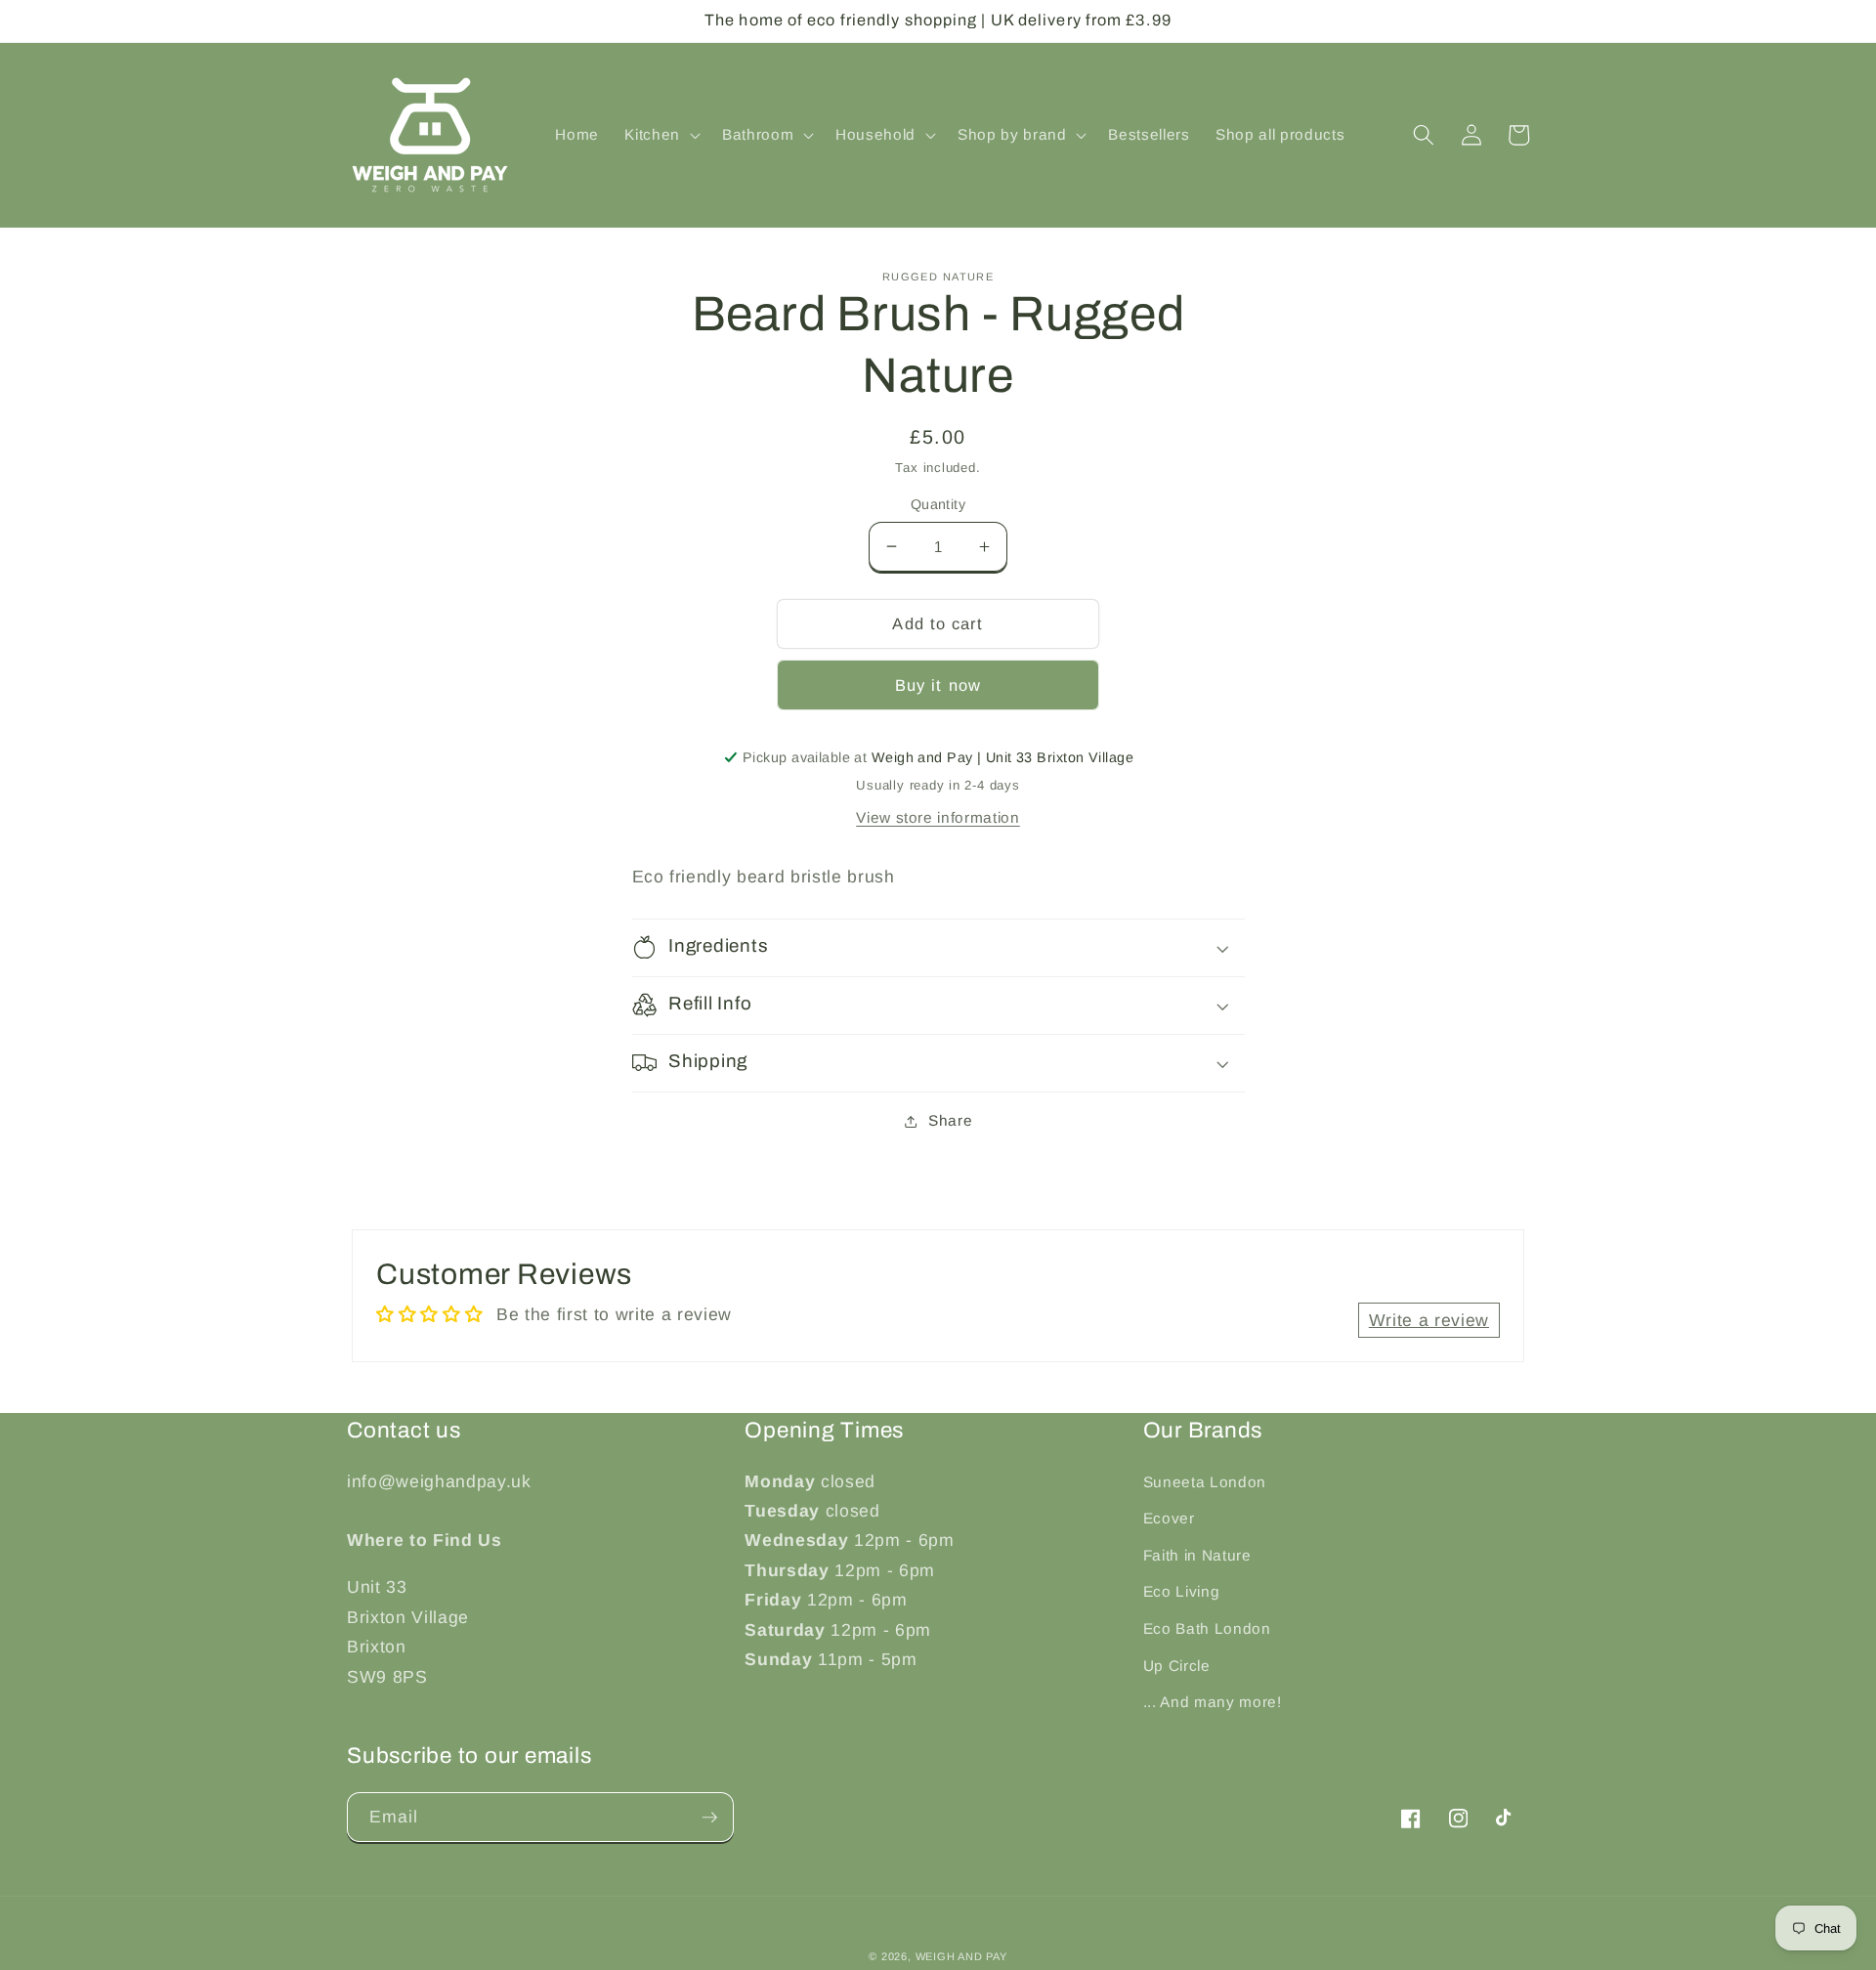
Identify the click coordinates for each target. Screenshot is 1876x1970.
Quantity (938, 504)
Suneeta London (1205, 1482)
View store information (938, 817)
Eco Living (1182, 1591)
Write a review (1429, 1320)
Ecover (1169, 1518)
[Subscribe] (709, 1818)
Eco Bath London (1207, 1628)
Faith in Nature (1197, 1555)
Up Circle (1177, 1666)
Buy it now (938, 685)
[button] (661, 135)
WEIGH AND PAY (961, 1956)
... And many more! (1213, 1702)
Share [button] (950, 1120)
